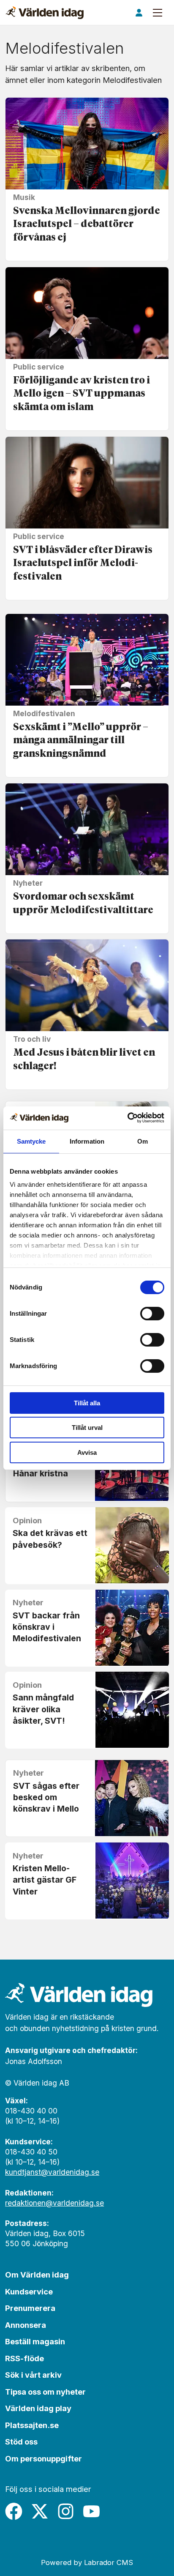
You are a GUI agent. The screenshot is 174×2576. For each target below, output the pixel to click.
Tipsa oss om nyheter (45, 2392)
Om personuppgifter (43, 2458)
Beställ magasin (35, 2341)
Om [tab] (143, 1141)
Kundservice (29, 2291)
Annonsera (26, 2325)
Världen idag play (38, 2408)
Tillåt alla (87, 1403)
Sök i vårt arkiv (33, 2375)
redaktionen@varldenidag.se (54, 2203)
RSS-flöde (24, 2358)
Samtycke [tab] (31, 1141)
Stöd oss (21, 2442)
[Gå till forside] (45, 13)
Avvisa (87, 1452)
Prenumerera (30, 2308)
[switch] (152, 1314)
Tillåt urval (87, 1428)
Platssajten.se (32, 2425)
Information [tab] (87, 1141)
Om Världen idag (37, 2275)
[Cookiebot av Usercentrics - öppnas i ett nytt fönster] (127, 1118)
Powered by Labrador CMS (87, 2562)
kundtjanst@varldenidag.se (52, 2172)
